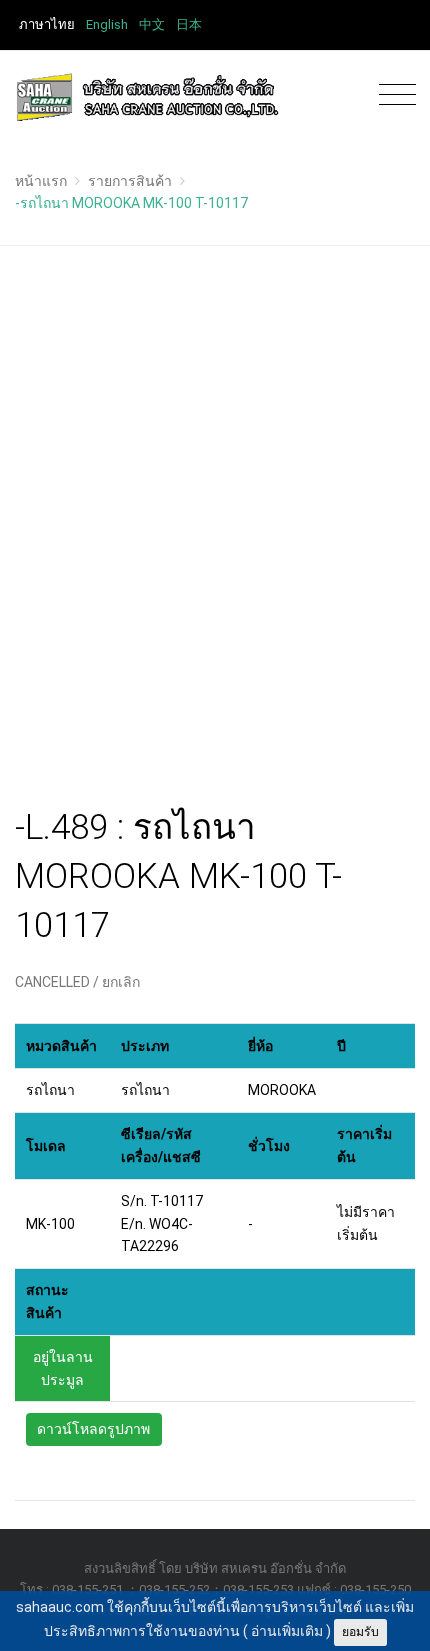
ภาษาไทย (47, 24)
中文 (152, 24)
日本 (189, 24)
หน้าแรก (41, 181)
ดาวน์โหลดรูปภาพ (93, 1429)
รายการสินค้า (130, 181)
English (107, 24)
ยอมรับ (360, 1632)
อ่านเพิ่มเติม (287, 1631)
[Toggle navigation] (392, 95)
